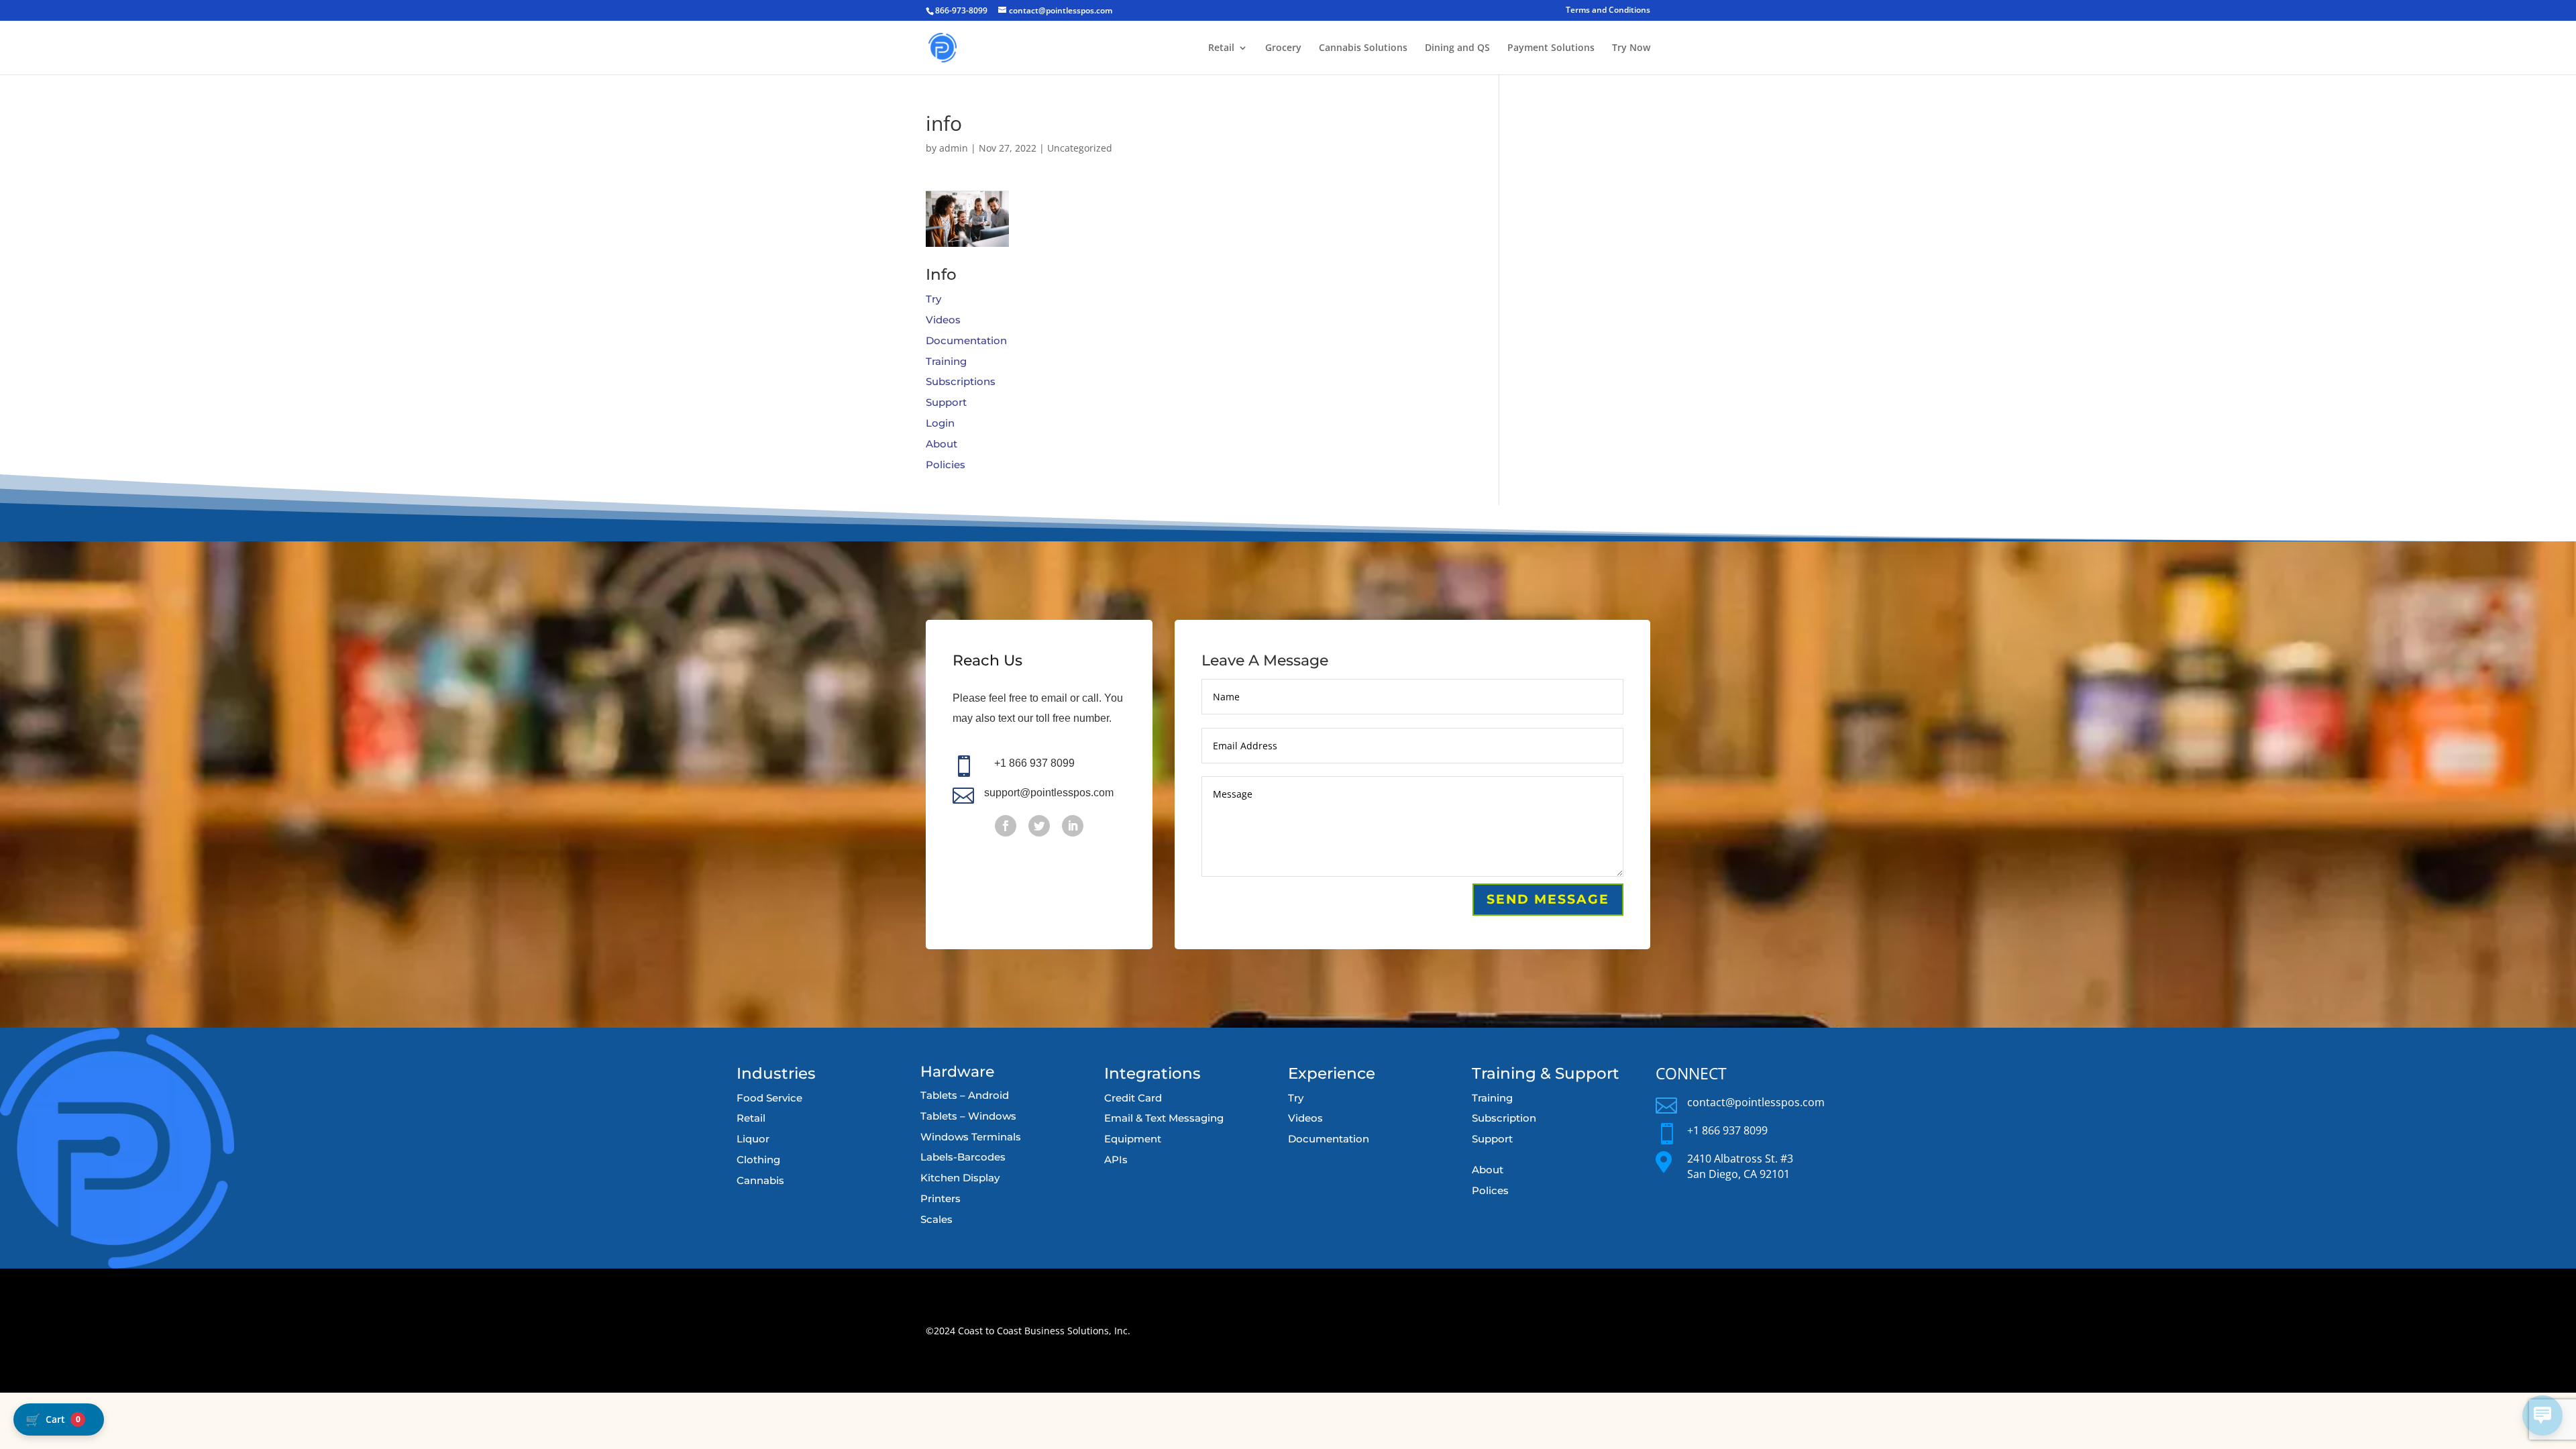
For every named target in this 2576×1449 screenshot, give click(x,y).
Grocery (1283, 48)
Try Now (1631, 48)
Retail (1221, 48)
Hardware (957, 1072)
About (942, 444)
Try (933, 299)
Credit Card (1133, 1098)
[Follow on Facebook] (1006, 826)
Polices (1490, 1190)
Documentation (966, 340)
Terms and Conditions (1608, 11)
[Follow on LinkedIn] (1073, 826)
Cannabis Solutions (1363, 48)
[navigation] (59, 1419)
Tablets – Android (965, 1095)
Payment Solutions (1551, 48)
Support (946, 402)
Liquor (753, 1139)
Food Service (769, 1098)
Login (940, 423)
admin (954, 148)
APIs (1116, 1160)
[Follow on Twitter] (1039, 826)
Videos (943, 320)
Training (946, 361)
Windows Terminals (971, 1137)
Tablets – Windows (968, 1116)
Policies (946, 465)
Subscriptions (961, 381)
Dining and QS (1457, 48)
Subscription (1504, 1118)
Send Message (1548, 899)
